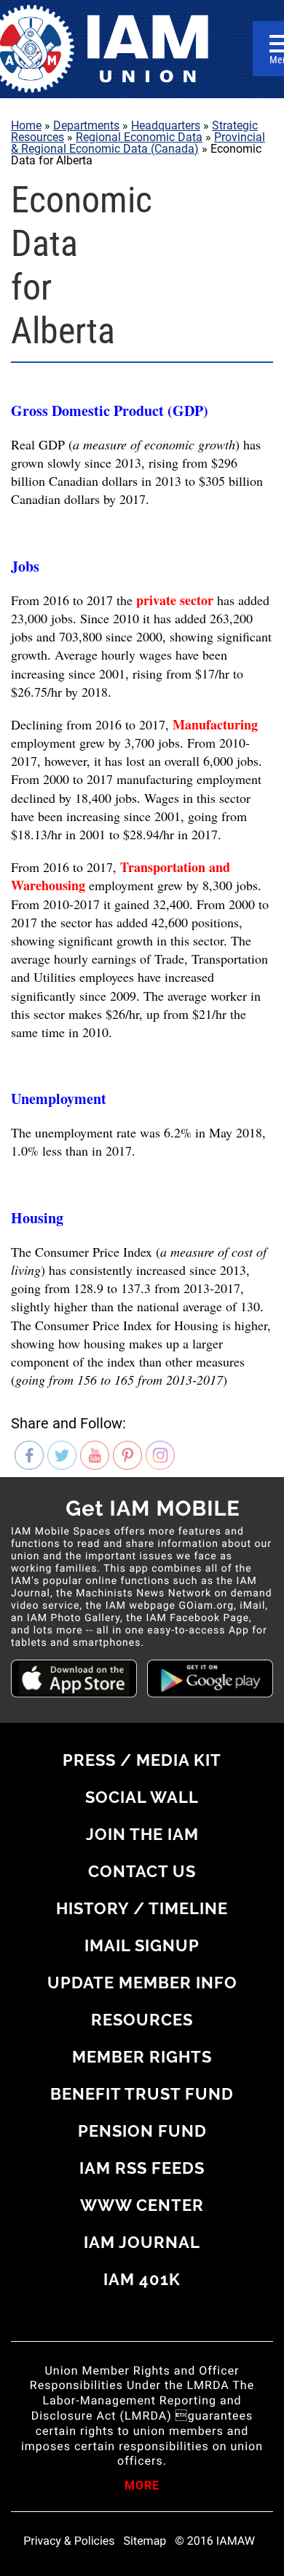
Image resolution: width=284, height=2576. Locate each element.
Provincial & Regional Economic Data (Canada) (138, 143)
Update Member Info (142, 1983)
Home (26, 125)
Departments (86, 125)
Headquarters (166, 125)
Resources (142, 2020)
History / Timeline (142, 1908)
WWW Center (142, 2205)
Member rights (142, 2057)
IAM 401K (142, 2279)
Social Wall (142, 1797)
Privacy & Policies (69, 2541)
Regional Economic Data (139, 137)
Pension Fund (142, 2131)
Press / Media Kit (142, 1760)
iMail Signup (142, 1945)
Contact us (142, 1871)
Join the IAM (142, 1834)
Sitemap (145, 2541)
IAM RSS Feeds (142, 2168)
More (142, 2487)
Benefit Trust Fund (142, 2094)
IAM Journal (142, 2242)
